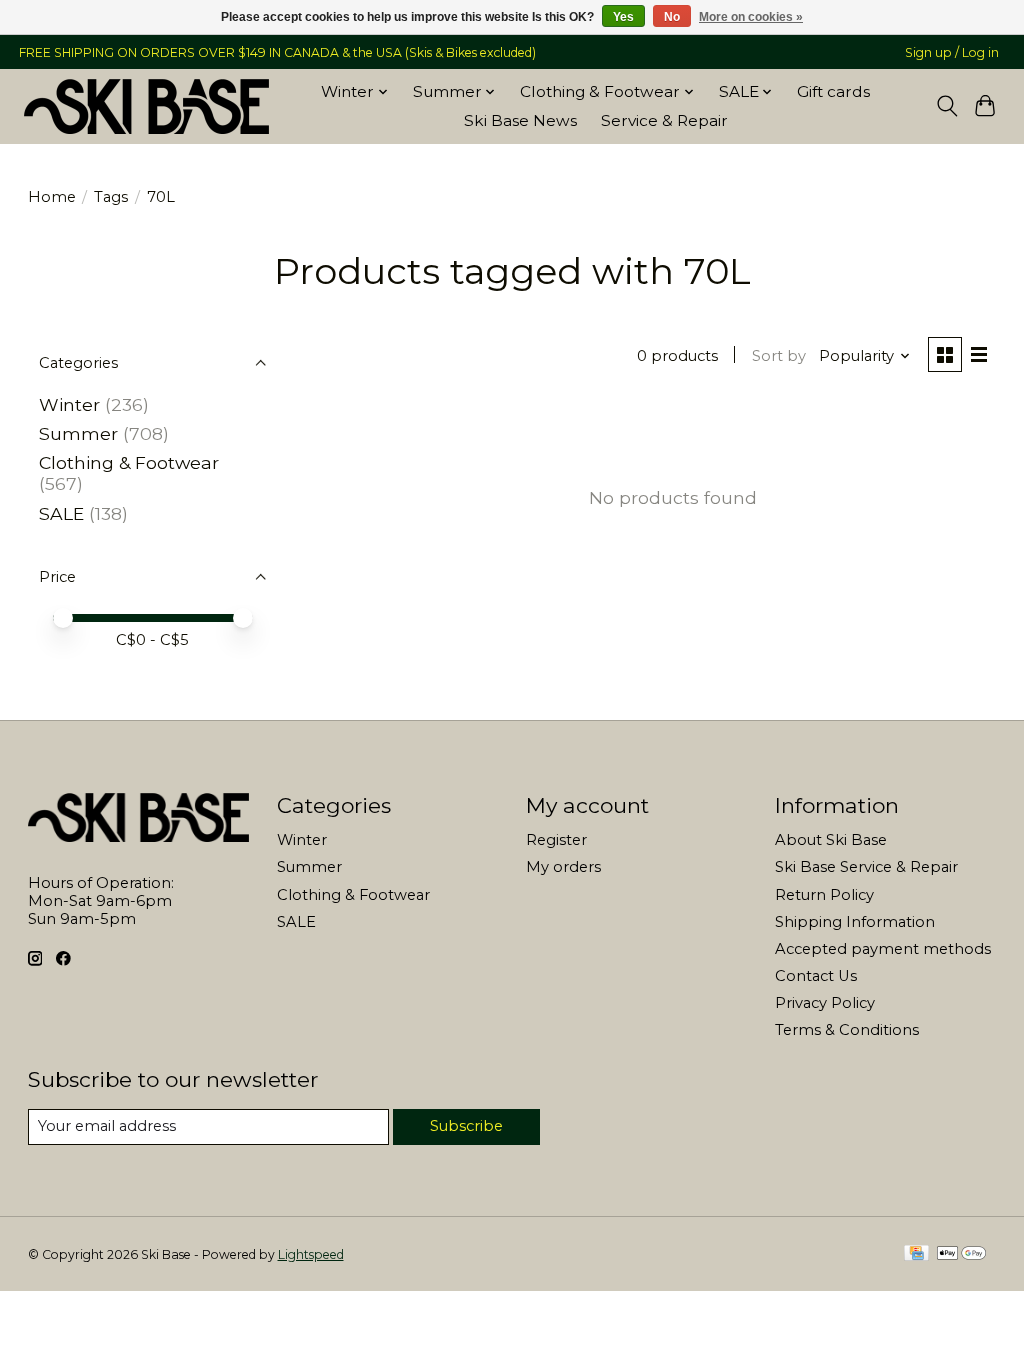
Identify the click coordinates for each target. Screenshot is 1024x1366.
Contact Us (816, 976)
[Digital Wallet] (961, 1254)
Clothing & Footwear (129, 462)
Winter (69, 404)
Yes (623, 17)
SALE (61, 513)
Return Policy (824, 895)
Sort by (779, 356)
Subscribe (466, 1126)
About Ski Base (831, 840)
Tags (111, 197)
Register (556, 840)
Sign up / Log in (952, 52)
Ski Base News (520, 120)
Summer (78, 433)
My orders (563, 867)
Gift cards (833, 91)
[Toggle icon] (946, 106)
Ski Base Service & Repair (866, 867)
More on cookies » (751, 17)
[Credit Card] (916, 1254)
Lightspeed (311, 1254)
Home (52, 197)
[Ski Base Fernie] (146, 106)
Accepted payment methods (883, 949)
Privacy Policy (825, 1003)
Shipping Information (855, 922)
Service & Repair (664, 120)
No (672, 17)
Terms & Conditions (847, 1030)
